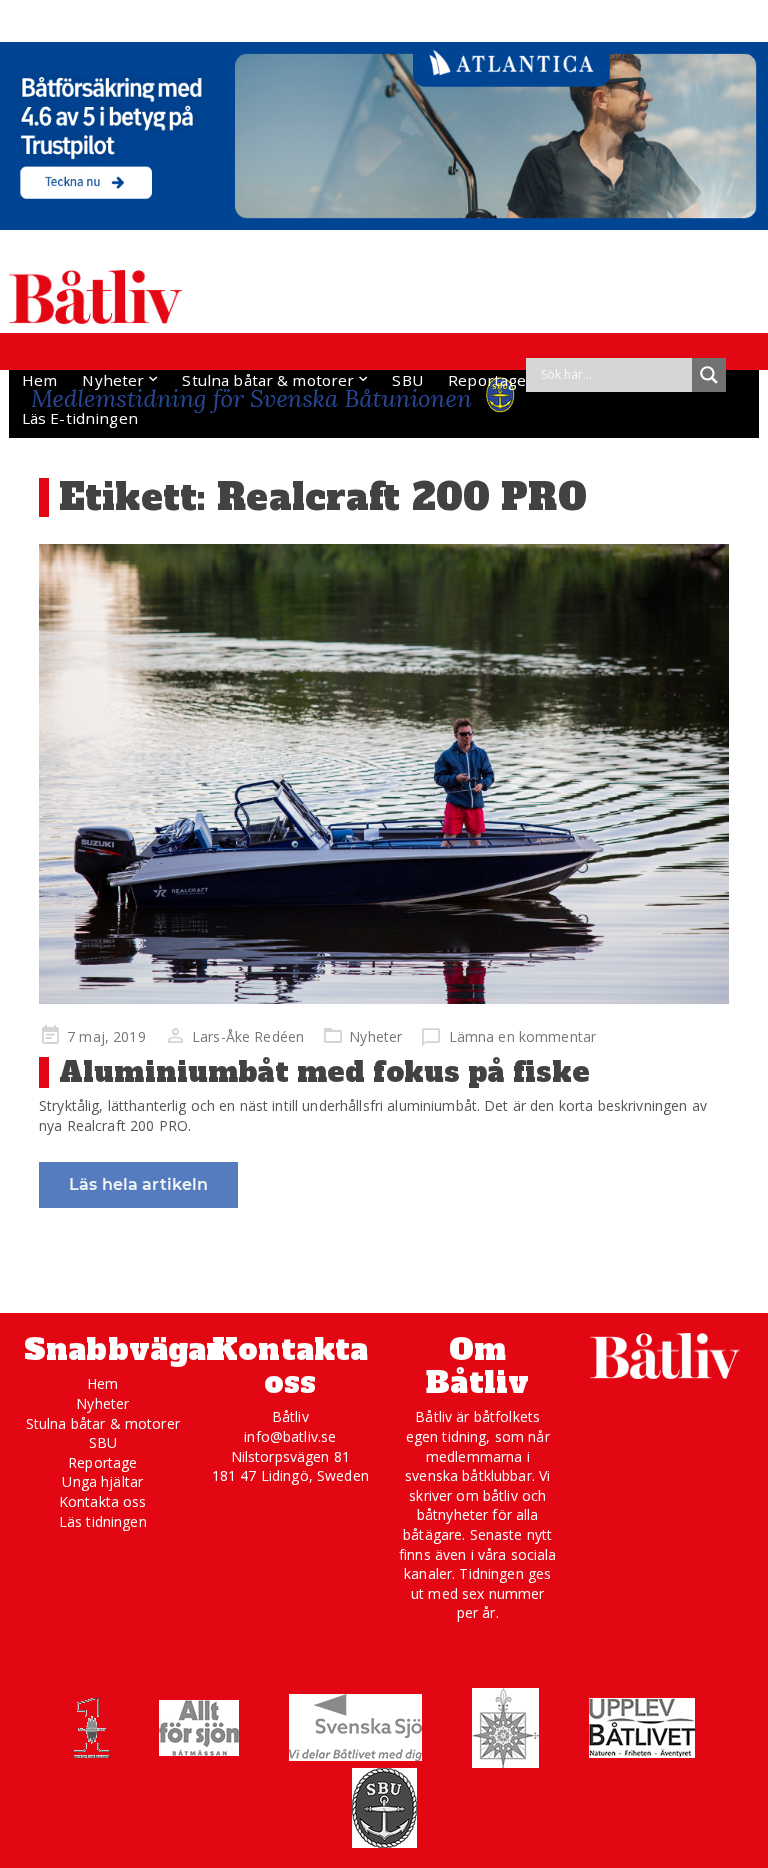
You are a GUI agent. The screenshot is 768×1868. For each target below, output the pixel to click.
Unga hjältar (102, 1481)
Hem (39, 380)
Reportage (487, 380)
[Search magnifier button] (709, 375)
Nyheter (113, 380)
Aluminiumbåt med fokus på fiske (324, 1072)
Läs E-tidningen (80, 418)
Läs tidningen (103, 1521)
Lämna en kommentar (522, 1036)
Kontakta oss (103, 1501)
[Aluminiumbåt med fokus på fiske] (384, 774)
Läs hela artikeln (138, 1184)
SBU (407, 380)
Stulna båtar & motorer (268, 380)
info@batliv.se (290, 1436)
